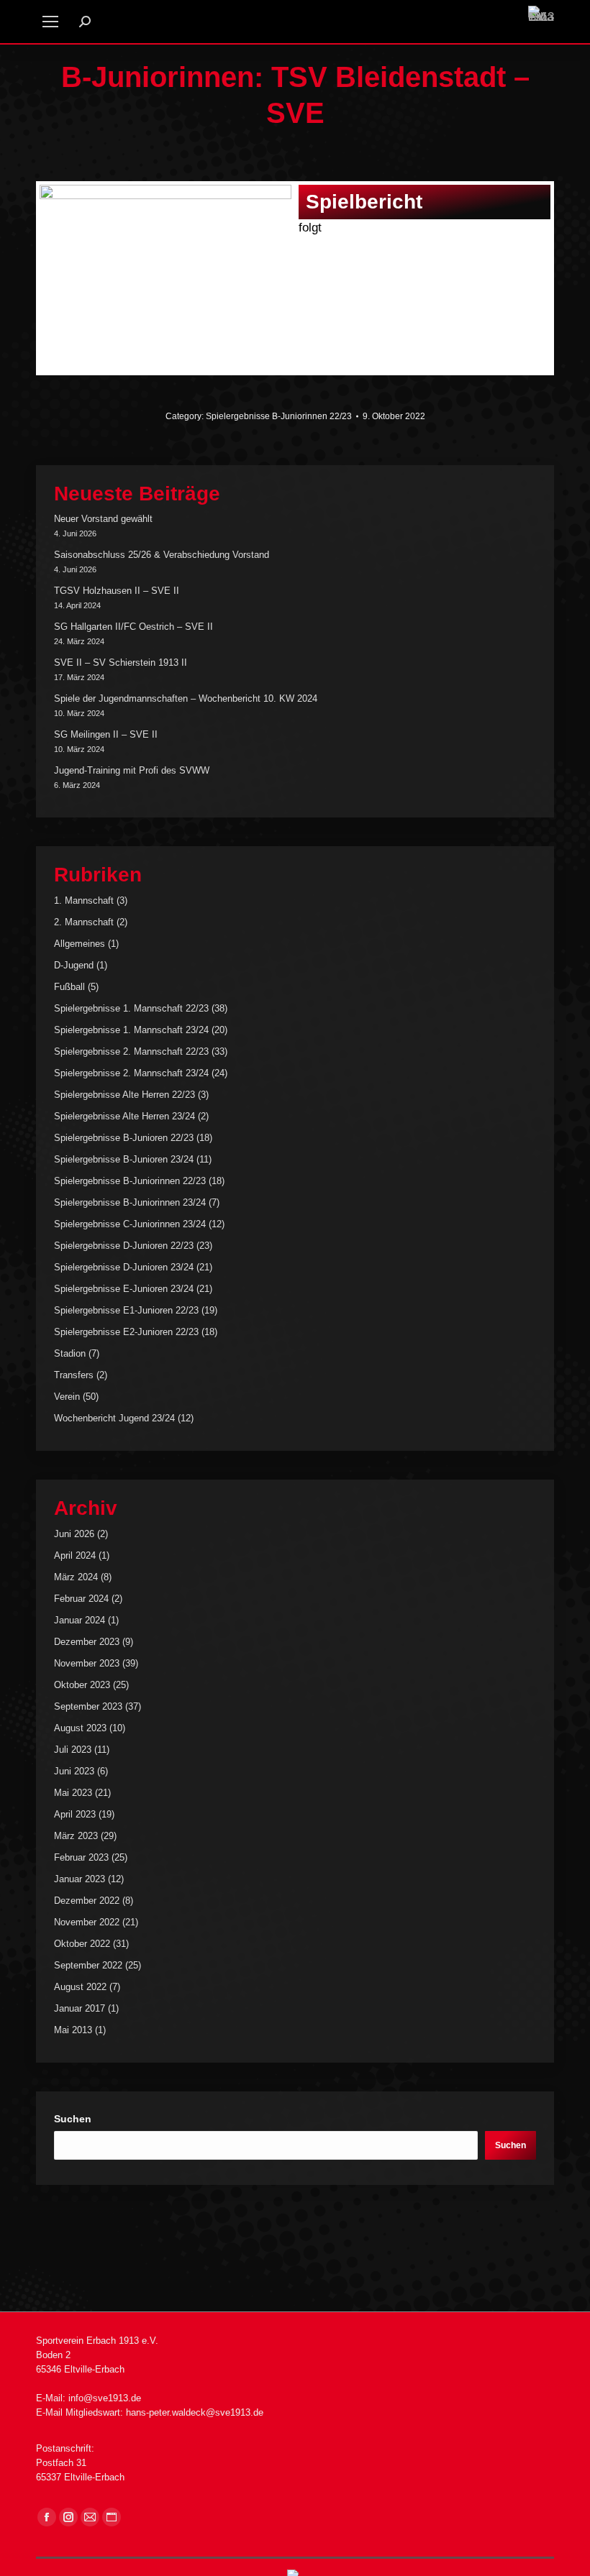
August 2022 (80, 1987)
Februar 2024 (81, 1599)
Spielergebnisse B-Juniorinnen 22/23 (279, 416)
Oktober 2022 (82, 1944)
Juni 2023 (74, 1771)
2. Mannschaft (84, 922)
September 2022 (88, 1965)
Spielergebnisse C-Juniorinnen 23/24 (130, 1224)
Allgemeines (80, 944)
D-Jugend (74, 965)
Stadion (70, 1353)
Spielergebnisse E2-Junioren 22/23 (126, 1332)
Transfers (74, 1375)
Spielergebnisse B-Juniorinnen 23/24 (130, 1202)
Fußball (69, 987)
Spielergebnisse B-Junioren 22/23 (124, 1138)
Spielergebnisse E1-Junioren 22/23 (126, 1310)
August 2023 (80, 1728)
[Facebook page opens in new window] (47, 2517)
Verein (67, 1397)
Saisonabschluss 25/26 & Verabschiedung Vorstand (162, 555)
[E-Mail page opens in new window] (90, 2517)
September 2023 (88, 1706)
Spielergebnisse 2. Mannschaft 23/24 (131, 1073)
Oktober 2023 (82, 1685)
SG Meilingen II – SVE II (106, 734)
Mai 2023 (73, 1793)
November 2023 (87, 1663)
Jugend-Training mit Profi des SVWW (132, 770)
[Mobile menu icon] (50, 22)
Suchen (73, 2119)
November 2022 (87, 1922)
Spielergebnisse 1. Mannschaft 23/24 (131, 1030)
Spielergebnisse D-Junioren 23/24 (124, 1267)
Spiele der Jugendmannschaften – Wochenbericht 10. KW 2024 (186, 698)
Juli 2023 (73, 1750)
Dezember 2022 (87, 1901)
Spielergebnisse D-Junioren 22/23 (124, 1246)
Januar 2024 (80, 1620)
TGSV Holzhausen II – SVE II (117, 591)
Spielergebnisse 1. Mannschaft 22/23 (131, 1008)
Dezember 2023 (87, 1642)
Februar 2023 (81, 1857)
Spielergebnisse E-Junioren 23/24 (124, 1289)
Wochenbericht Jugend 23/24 (114, 1418)
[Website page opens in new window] (112, 2517)
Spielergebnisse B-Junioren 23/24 (124, 1159)
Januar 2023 (80, 1879)
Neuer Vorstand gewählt (103, 519)
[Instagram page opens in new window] (68, 2517)
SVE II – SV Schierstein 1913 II (121, 663)
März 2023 (76, 1836)
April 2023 (75, 1814)
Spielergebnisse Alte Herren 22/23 (124, 1095)
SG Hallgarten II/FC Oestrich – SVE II (133, 627)
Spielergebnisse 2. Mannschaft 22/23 (131, 1051)
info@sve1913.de (105, 2398)
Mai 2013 (73, 2030)
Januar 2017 (80, 2008)
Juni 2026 (74, 1534)
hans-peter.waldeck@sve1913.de (195, 2412)
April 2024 (75, 1555)
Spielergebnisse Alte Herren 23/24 (124, 1116)
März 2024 (76, 1577)
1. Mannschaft (84, 900)
